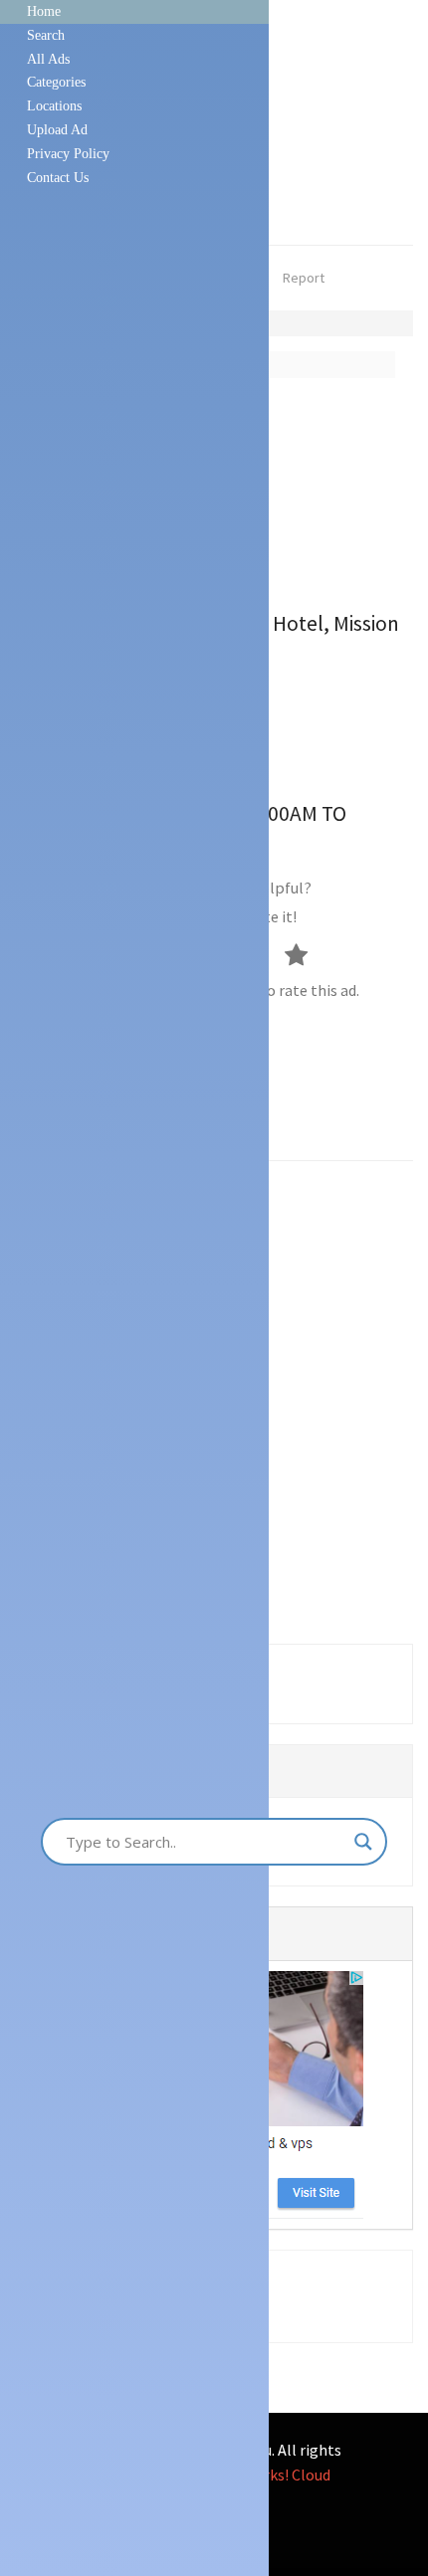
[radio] (306, 954)
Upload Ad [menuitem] (57, 130)
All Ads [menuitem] (48, 59)
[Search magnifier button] (363, 1842)
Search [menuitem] (46, 35)
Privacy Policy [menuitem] (68, 154)
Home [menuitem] (44, 11)
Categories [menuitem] (56, 82)
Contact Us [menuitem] (58, 178)
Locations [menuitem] (54, 106)
